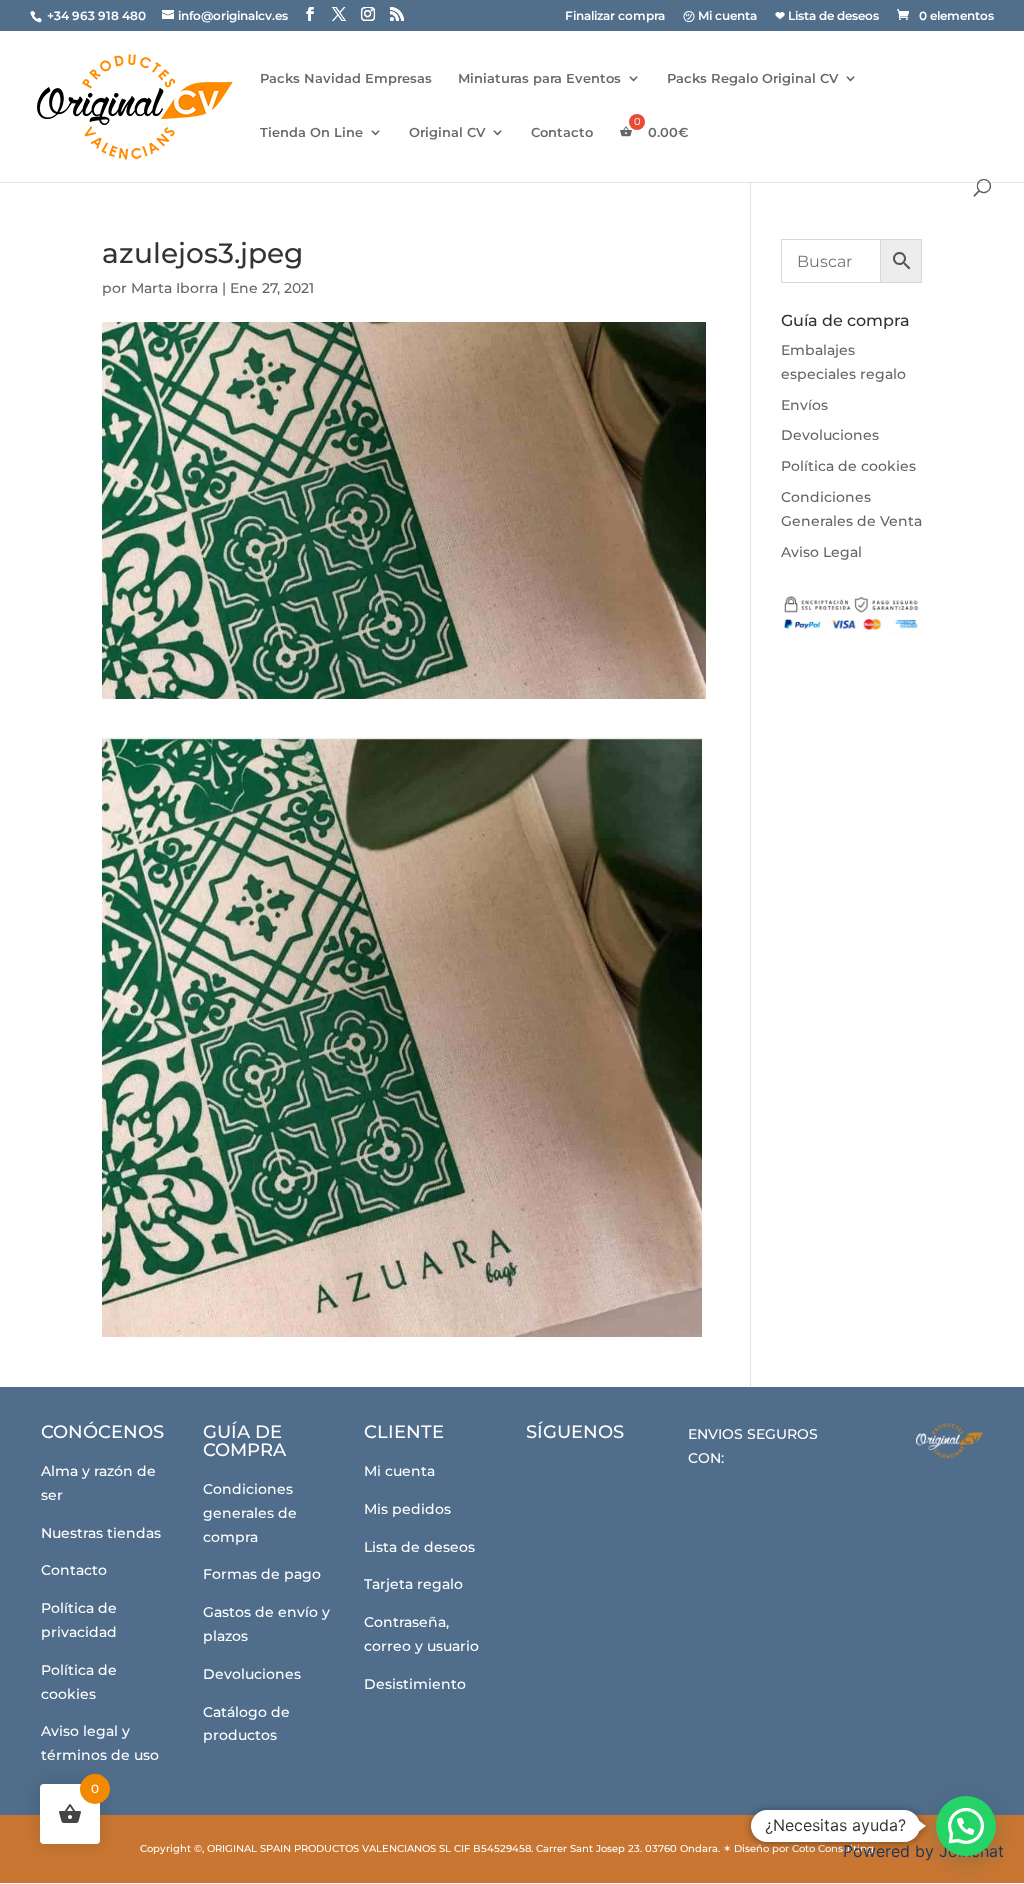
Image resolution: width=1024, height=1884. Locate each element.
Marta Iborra (174, 288)
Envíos (804, 405)
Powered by (923, 1851)
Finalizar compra (615, 16)
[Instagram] (608, 1478)
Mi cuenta (399, 1471)
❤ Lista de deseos (827, 16)
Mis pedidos (407, 1509)
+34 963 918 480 (98, 15)
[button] (966, 1826)
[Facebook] (553, 1478)
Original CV (447, 132)
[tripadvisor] (663, 1478)
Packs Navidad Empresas (346, 78)
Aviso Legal (821, 552)
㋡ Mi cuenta (720, 16)
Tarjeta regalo (413, 1584)
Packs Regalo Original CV (752, 78)
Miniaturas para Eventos (539, 78)
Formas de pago (262, 1574)
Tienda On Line (311, 132)
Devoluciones (830, 435)
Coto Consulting (833, 1848)
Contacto (562, 132)
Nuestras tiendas (101, 1533)
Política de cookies (848, 466)
